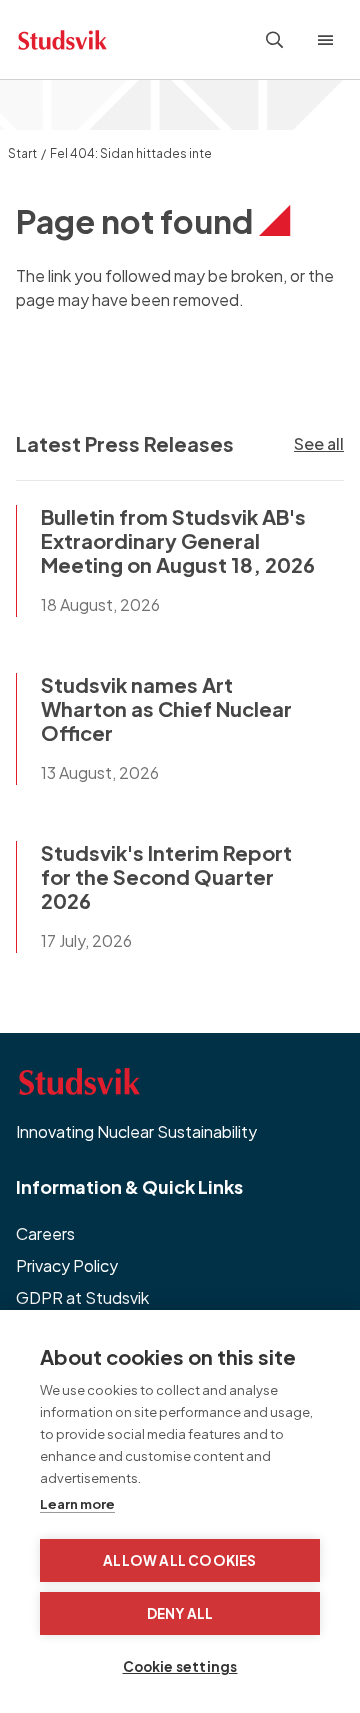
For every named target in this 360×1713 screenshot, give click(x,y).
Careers (45, 1233)
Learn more (77, 1504)
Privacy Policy (67, 1265)
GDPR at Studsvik (82, 1297)
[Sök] (275, 40)
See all (319, 443)
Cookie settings (180, 1666)
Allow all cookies (179, 1560)
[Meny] (330, 40)
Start (22, 153)
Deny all (180, 1613)
